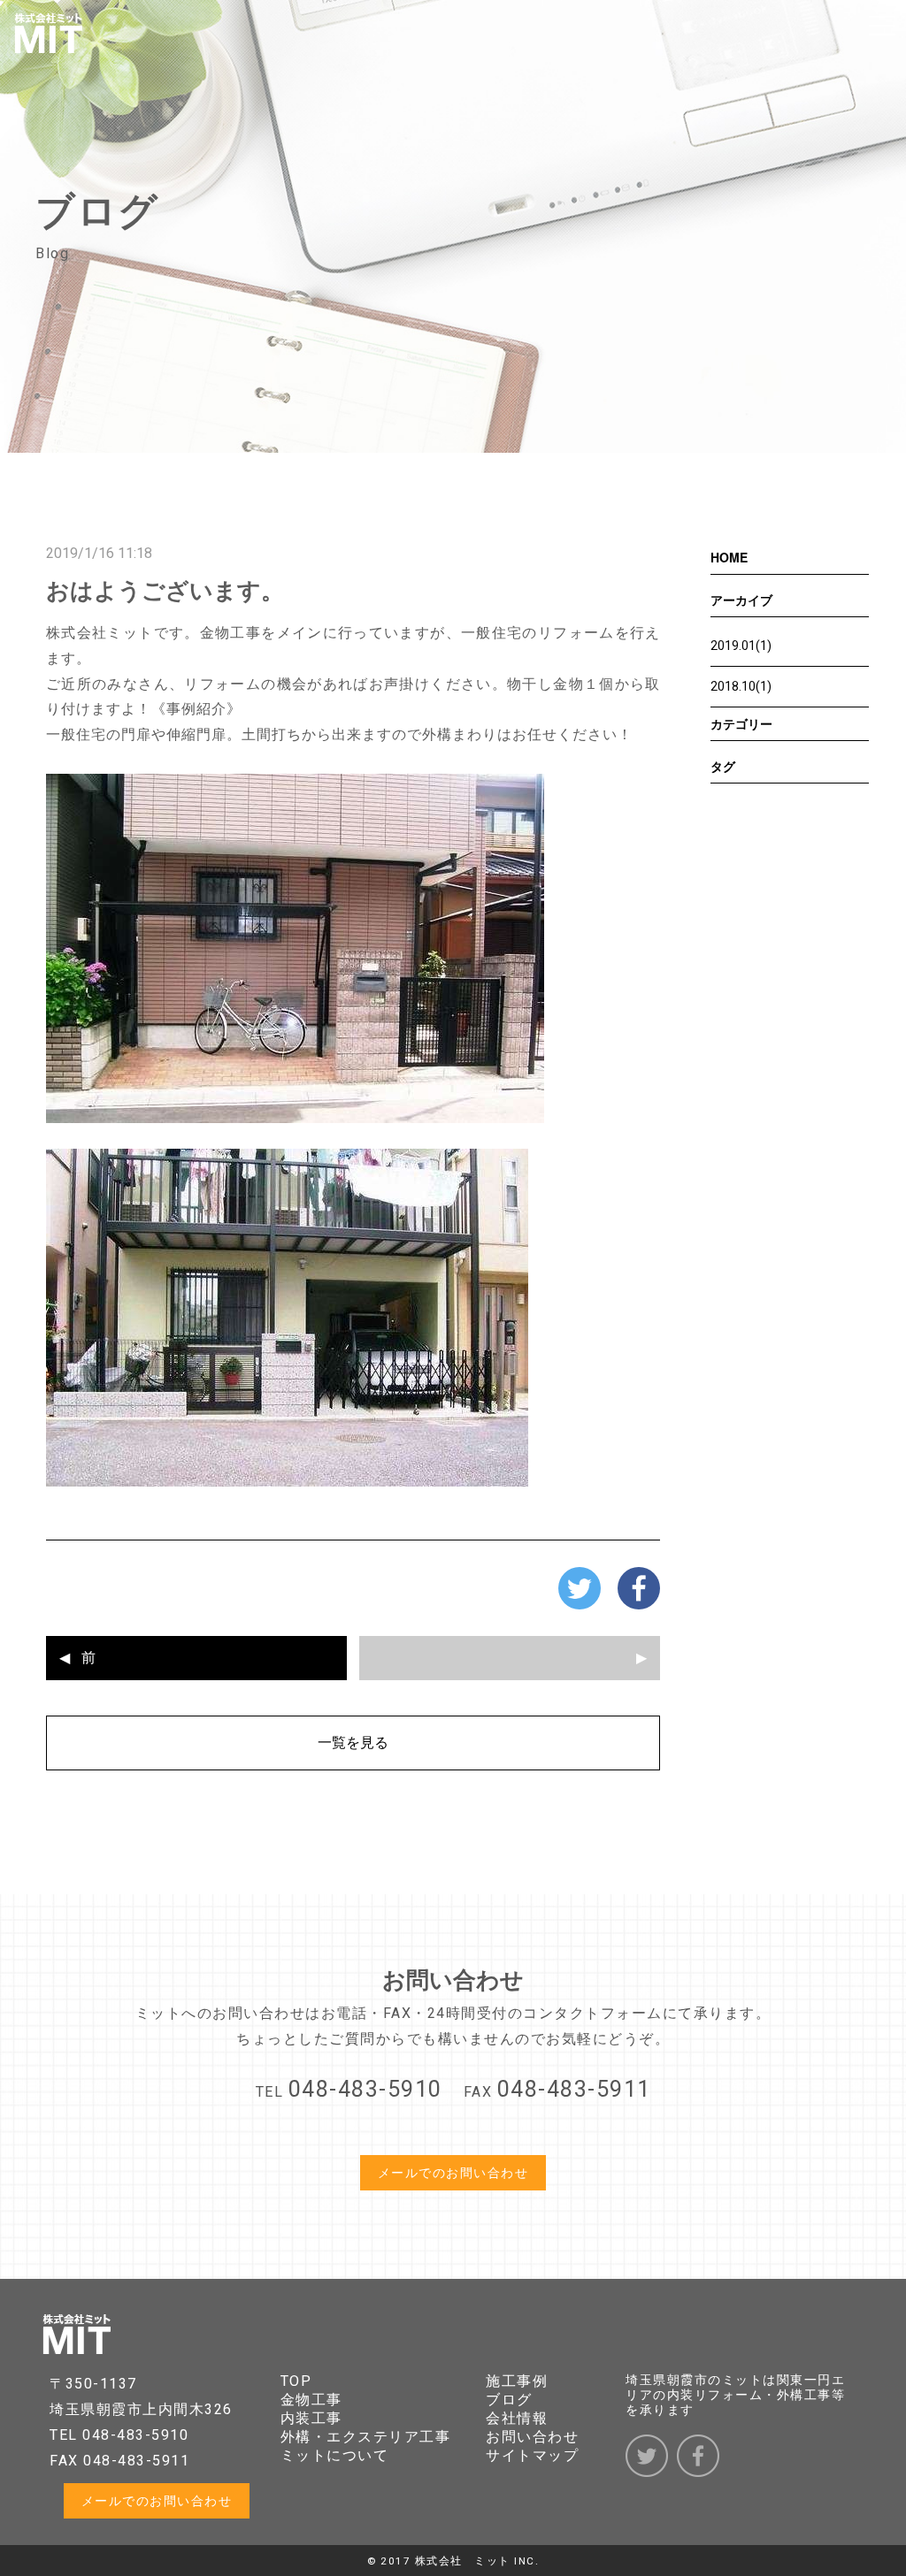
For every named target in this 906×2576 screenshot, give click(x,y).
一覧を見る (353, 1743)
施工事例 (517, 2381)
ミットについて (335, 2455)
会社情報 (517, 2418)
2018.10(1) (741, 686)
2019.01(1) (741, 646)
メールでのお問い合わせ (453, 2173)
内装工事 (311, 2418)
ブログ (509, 2400)
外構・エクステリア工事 (366, 2437)
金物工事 (311, 2400)
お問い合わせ (532, 2437)
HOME (729, 557)
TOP (296, 2381)
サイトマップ (532, 2455)
